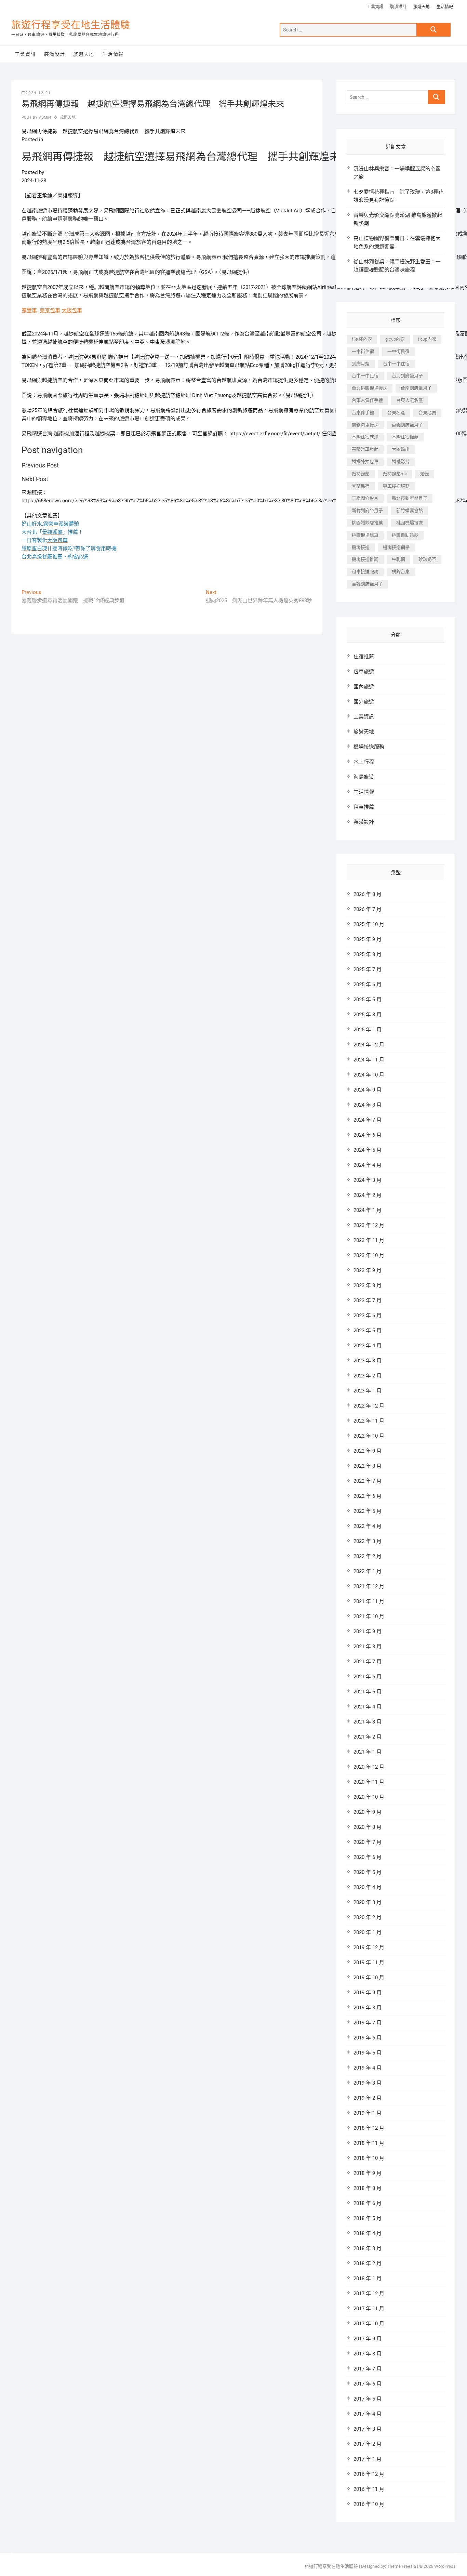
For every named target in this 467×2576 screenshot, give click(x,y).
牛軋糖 (398, 559)
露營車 (29, 311)
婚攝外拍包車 (365, 461)
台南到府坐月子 (416, 388)
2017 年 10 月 (369, 2324)
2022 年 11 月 (369, 1421)
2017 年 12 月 (369, 2294)
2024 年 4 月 (368, 1165)
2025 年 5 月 (368, 1000)
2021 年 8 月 (368, 1647)
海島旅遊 (364, 777)
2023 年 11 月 (369, 1240)
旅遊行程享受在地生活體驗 (71, 25)
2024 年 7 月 (368, 1120)
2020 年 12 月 (369, 1767)
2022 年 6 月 (368, 1496)
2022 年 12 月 (369, 1406)
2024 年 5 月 (368, 1150)
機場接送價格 (396, 547)
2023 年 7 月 (368, 1300)
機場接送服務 (369, 747)
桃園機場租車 (365, 535)
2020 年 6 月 (368, 1857)
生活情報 (445, 7)
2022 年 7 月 (368, 1481)
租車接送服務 (365, 572)
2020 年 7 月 (368, 1842)
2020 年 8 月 (368, 1827)
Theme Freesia (402, 2566)
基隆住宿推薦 (405, 437)
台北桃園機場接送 (370, 388)
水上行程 (364, 762)
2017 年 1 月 (368, 2459)
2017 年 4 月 (368, 2414)
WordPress (445, 2566)
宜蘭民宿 (361, 486)
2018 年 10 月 (369, 2158)
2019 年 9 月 (368, 1993)
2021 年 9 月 (368, 1632)
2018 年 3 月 (368, 2248)
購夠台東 (401, 572)
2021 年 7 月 (368, 1662)
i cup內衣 (427, 339)
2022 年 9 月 (368, 1451)
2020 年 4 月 (368, 1887)
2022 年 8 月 (368, 1466)
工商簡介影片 (365, 498)
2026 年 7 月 (368, 909)
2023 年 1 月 (368, 1391)
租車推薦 (364, 807)
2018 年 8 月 (368, 2188)
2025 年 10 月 (369, 924)
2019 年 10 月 (369, 1978)
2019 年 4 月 (368, 2068)
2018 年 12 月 (369, 2128)
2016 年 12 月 (369, 2474)
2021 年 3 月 (368, 1722)
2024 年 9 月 (368, 1090)
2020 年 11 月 (369, 1782)
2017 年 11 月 (369, 2309)
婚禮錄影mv (395, 474)
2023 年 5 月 (368, 1331)
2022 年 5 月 (368, 1511)
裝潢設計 (398, 7)
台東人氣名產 (410, 400)
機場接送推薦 (365, 559)
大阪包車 (72, 311)
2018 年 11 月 (369, 2143)
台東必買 (427, 413)
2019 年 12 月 (369, 1947)
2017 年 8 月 (368, 2354)
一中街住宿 (363, 351)
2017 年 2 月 (368, 2444)
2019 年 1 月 (368, 2113)
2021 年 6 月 (368, 1677)
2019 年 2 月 (368, 2098)
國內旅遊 (364, 687)
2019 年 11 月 (369, 1963)
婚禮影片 (401, 461)
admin (44, 117)
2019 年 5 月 (368, 2053)
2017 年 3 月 (368, 2429)
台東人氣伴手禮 (367, 400)
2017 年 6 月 (368, 2384)
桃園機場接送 (410, 523)
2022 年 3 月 (368, 1541)
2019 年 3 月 (368, 2083)
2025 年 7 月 (368, 969)
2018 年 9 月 (368, 2173)
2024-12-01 (38, 93)
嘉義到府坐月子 (407, 425)
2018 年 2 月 (368, 2263)
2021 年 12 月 (369, 1586)
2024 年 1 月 (368, 1210)
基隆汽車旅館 (365, 449)
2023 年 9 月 (368, 1270)
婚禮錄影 (361, 474)
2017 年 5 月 (368, 2399)
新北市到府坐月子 (410, 498)
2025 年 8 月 (368, 954)
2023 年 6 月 (368, 1316)
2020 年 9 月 (368, 1812)
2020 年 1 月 (368, 1932)
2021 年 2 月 (368, 1737)
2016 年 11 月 (369, 2489)
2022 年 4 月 (368, 1526)
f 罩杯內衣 (362, 339)
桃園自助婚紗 (405, 535)
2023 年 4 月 (368, 1346)
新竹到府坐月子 (367, 510)
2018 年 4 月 (368, 2233)
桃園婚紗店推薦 (367, 523)
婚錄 (425, 474)
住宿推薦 (364, 657)
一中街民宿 (398, 351)
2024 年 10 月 (369, 1075)
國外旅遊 (364, 702)
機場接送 (361, 547)
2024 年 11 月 (369, 1060)
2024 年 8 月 (368, 1105)
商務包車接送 (365, 425)
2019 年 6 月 (368, 2038)
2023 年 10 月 (369, 1255)
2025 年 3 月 (368, 1015)
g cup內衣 (395, 339)
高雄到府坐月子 (367, 584)
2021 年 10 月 (369, 1616)
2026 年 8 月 (368, 894)
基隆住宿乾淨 (365, 437)
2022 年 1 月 (368, 1571)
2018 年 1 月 (368, 2278)
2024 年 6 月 (368, 1135)
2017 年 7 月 (368, 2369)
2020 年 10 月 (369, 1797)
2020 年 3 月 (368, 1902)
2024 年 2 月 (368, 1195)
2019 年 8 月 (368, 2008)
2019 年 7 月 (368, 2023)
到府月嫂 (361, 364)
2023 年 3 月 (368, 1361)
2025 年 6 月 (368, 985)
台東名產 (396, 413)
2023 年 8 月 (368, 1285)
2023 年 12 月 (369, 1225)
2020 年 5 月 (368, 1872)
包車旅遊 (364, 672)
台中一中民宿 (365, 376)
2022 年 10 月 (369, 1436)
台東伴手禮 (363, 413)
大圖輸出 (401, 449)
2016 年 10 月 (369, 2504)
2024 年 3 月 (368, 1180)
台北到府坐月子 (407, 376)
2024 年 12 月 (369, 1045)
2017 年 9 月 (368, 2339)
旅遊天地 (422, 7)
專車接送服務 (396, 486)
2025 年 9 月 (368, 939)
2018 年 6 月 (368, 2203)
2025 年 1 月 (368, 1030)
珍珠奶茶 (427, 559)
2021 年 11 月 (369, 1601)
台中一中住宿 (396, 364)
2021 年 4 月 (368, 1707)
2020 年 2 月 (368, 1917)
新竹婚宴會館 (410, 510)
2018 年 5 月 (368, 2218)
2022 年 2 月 (368, 1556)
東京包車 (50, 311)
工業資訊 (375, 7)
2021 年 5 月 (368, 1692)
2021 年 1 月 (368, 1752)
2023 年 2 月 (368, 1376)
